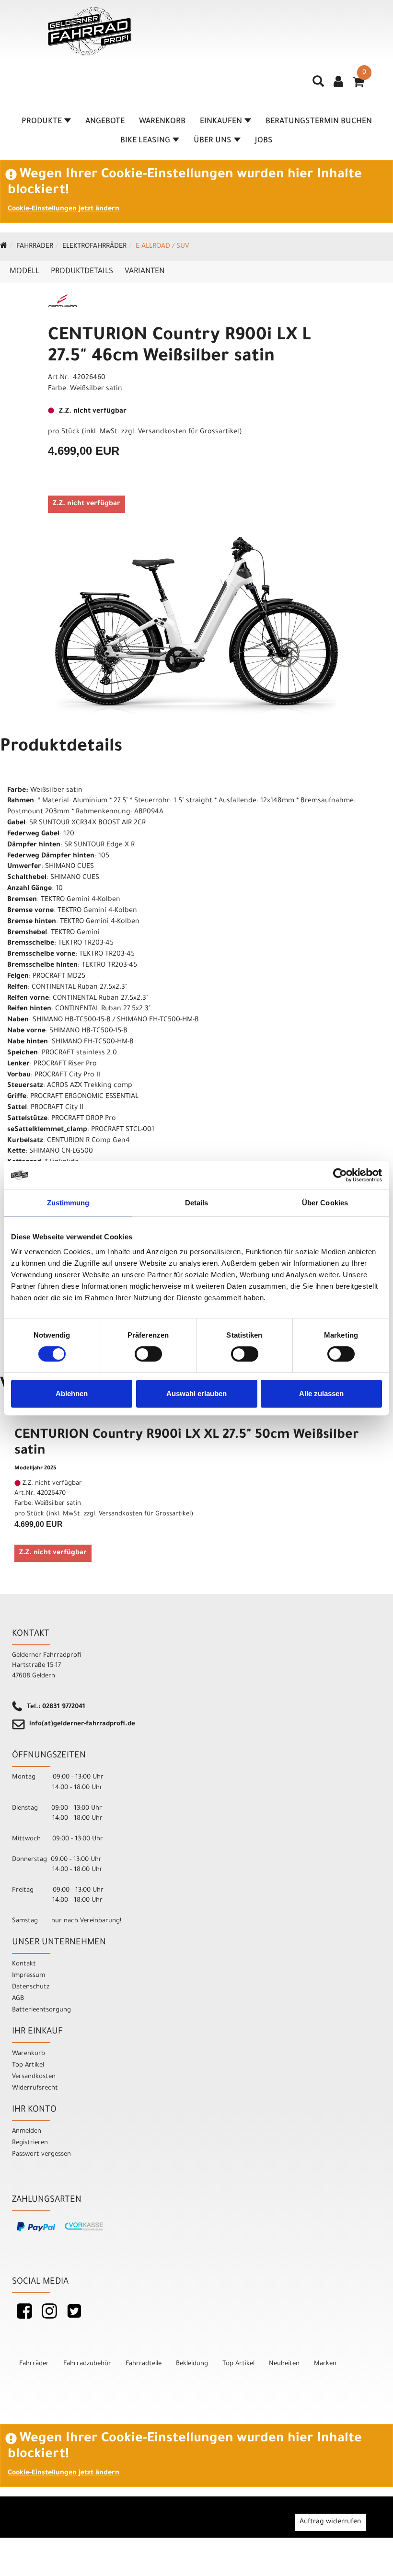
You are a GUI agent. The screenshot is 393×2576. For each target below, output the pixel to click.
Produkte (42, 122)
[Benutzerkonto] (338, 83)
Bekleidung (192, 2364)
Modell (24, 272)
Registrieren (30, 2143)
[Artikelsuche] (318, 85)
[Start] (4, 247)
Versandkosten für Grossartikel (189, 432)
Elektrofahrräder (94, 247)
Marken (325, 2364)
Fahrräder (35, 247)
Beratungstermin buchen (319, 122)
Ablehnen (72, 1393)
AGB (18, 1999)
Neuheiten (284, 2364)
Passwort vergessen (41, 2154)
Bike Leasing (145, 141)
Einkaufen (221, 122)
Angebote (105, 122)
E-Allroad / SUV (162, 247)
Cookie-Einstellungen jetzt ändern (64, 209)
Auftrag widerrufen (330, 2522)
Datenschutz (31, 1987)
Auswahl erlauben (196, 1393)
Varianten (144, 272)
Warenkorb (162, 122)
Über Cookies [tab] (325, 1203)
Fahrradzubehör (87, 2364)
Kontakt (24, 1964)
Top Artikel (28, 2065)
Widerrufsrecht (35, 2088)
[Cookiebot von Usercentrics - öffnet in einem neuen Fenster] (340, 1175)
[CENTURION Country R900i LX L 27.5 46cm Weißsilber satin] (196, 627)
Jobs (264, 141)
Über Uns (213, 141)
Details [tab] (197, 1203)
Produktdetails (82, 272)
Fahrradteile (144, 2364)
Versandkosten (34, 2077)
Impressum (29, 1976)
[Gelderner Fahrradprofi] (90, 31)
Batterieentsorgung (41, 2010)
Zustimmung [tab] (68, 1203)
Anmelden (27, 2131)
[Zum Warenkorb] (358, 85)
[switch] (148, 1354)
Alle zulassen (321, 1393)
